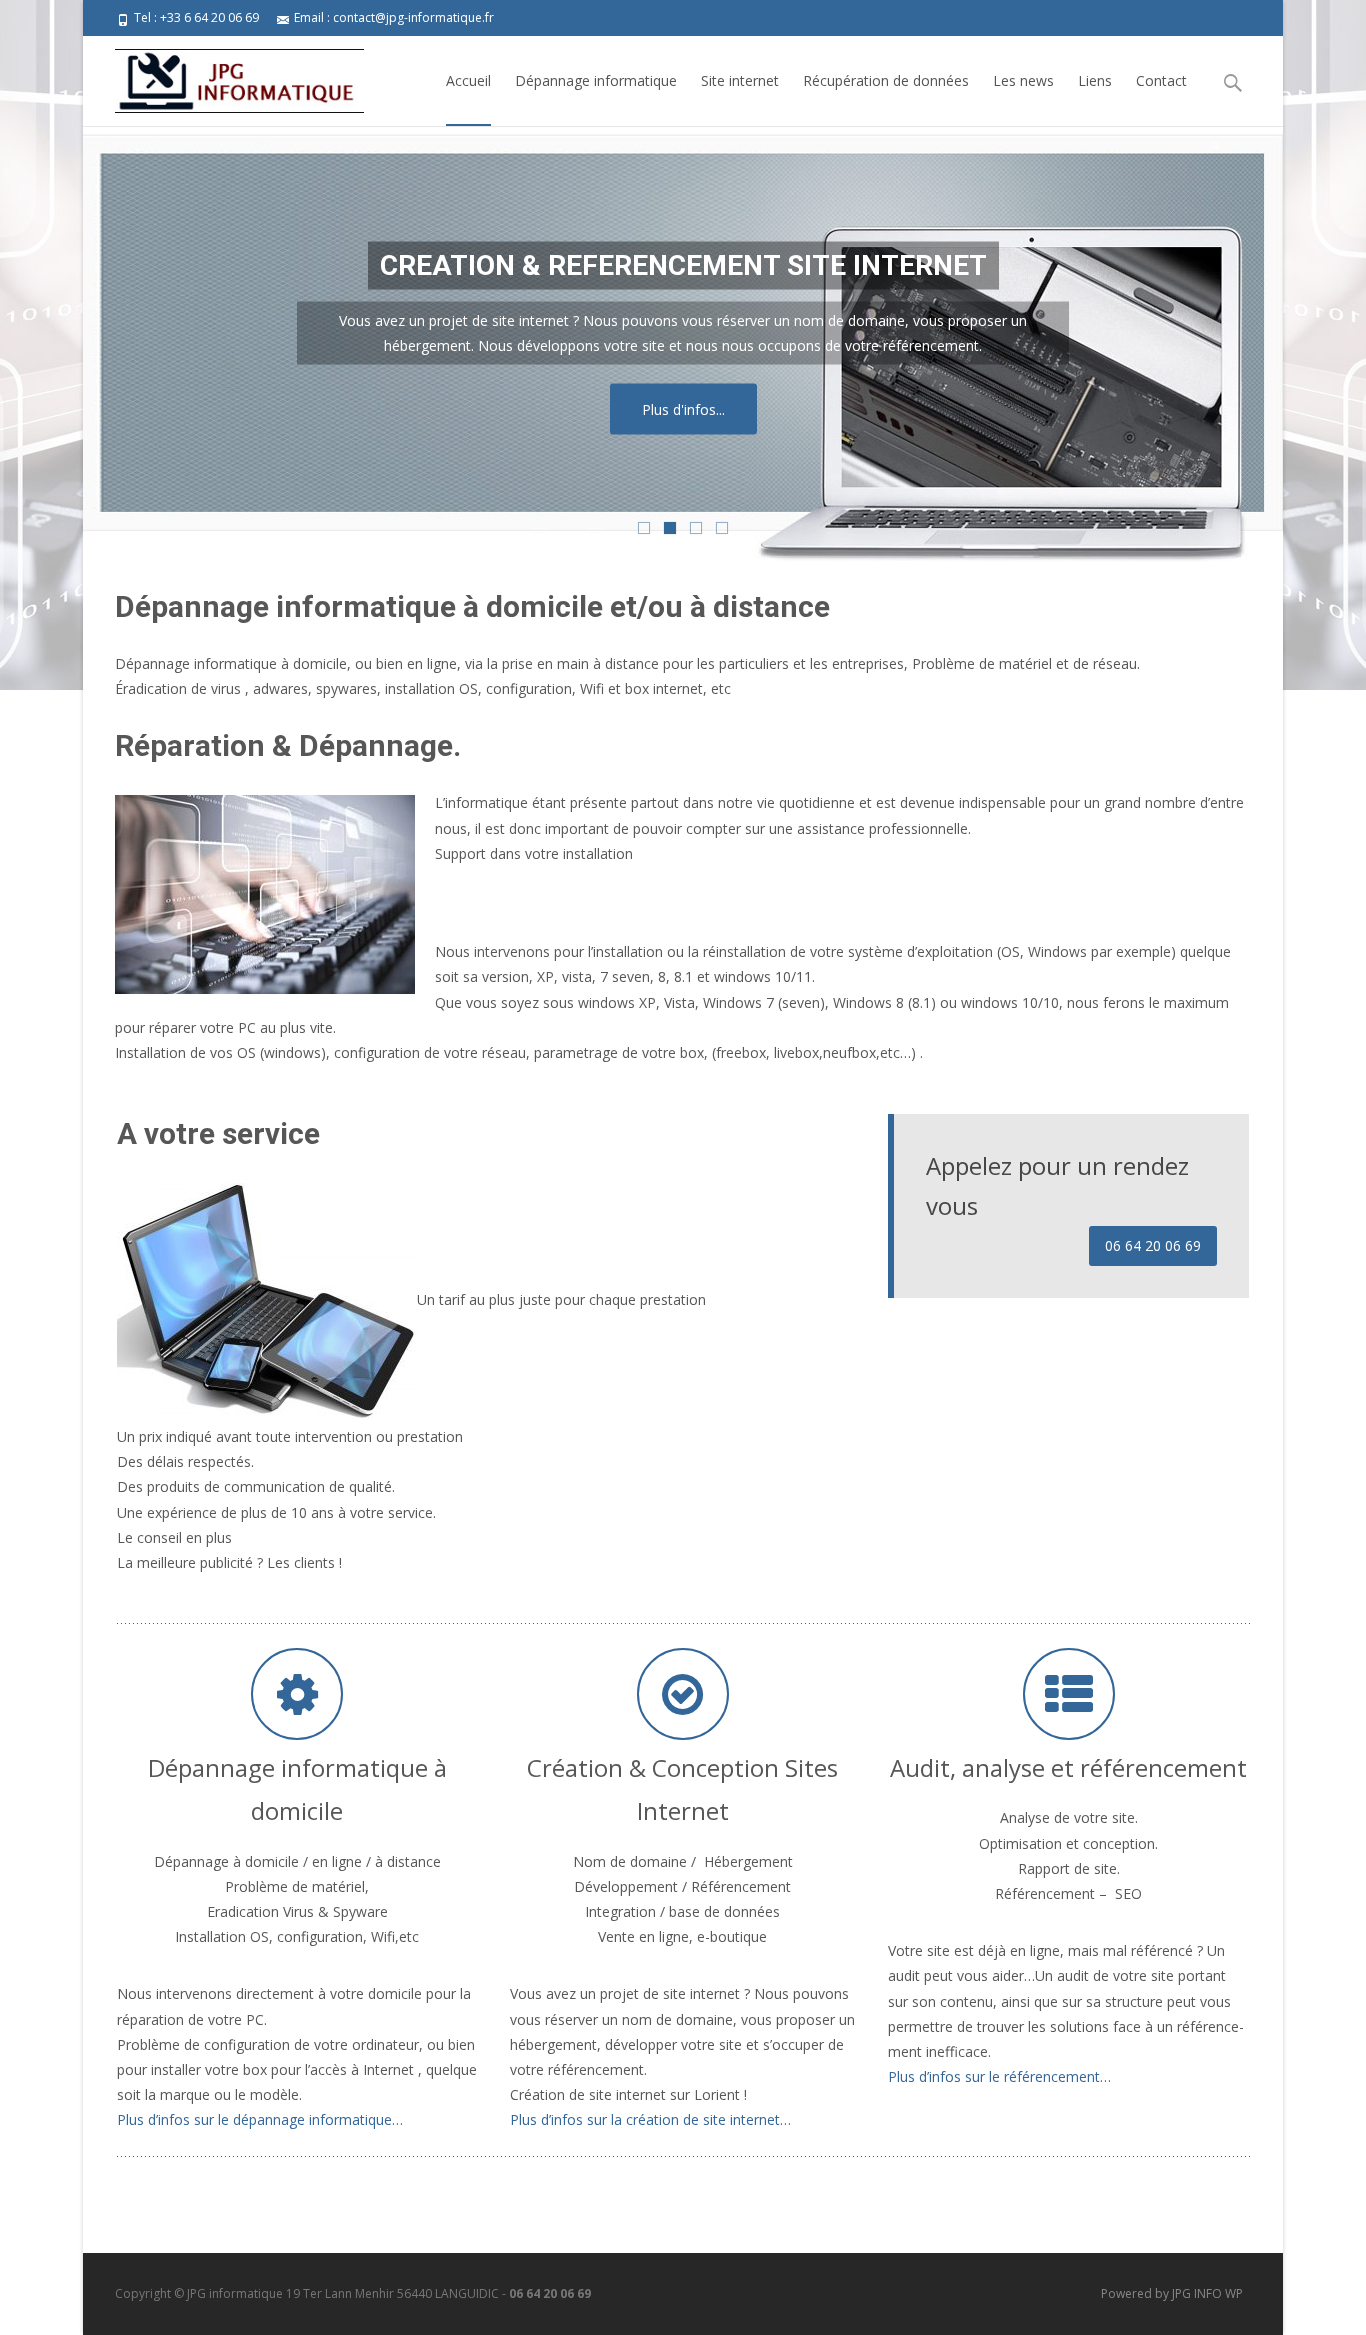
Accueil (468, 80)
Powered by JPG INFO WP (1172, 2293)
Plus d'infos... (683, 408)
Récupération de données (886, 80)
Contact (1161, 80)
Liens (1095, 80)
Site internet (740, 80)
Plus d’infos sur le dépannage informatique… (260, 2119)
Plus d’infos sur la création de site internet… (650, 2119)
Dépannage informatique (596, 80)
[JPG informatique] (223, 76)
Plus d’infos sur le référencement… (999, 2076)
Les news (1023, 80)
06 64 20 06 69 (1153, 1245)
